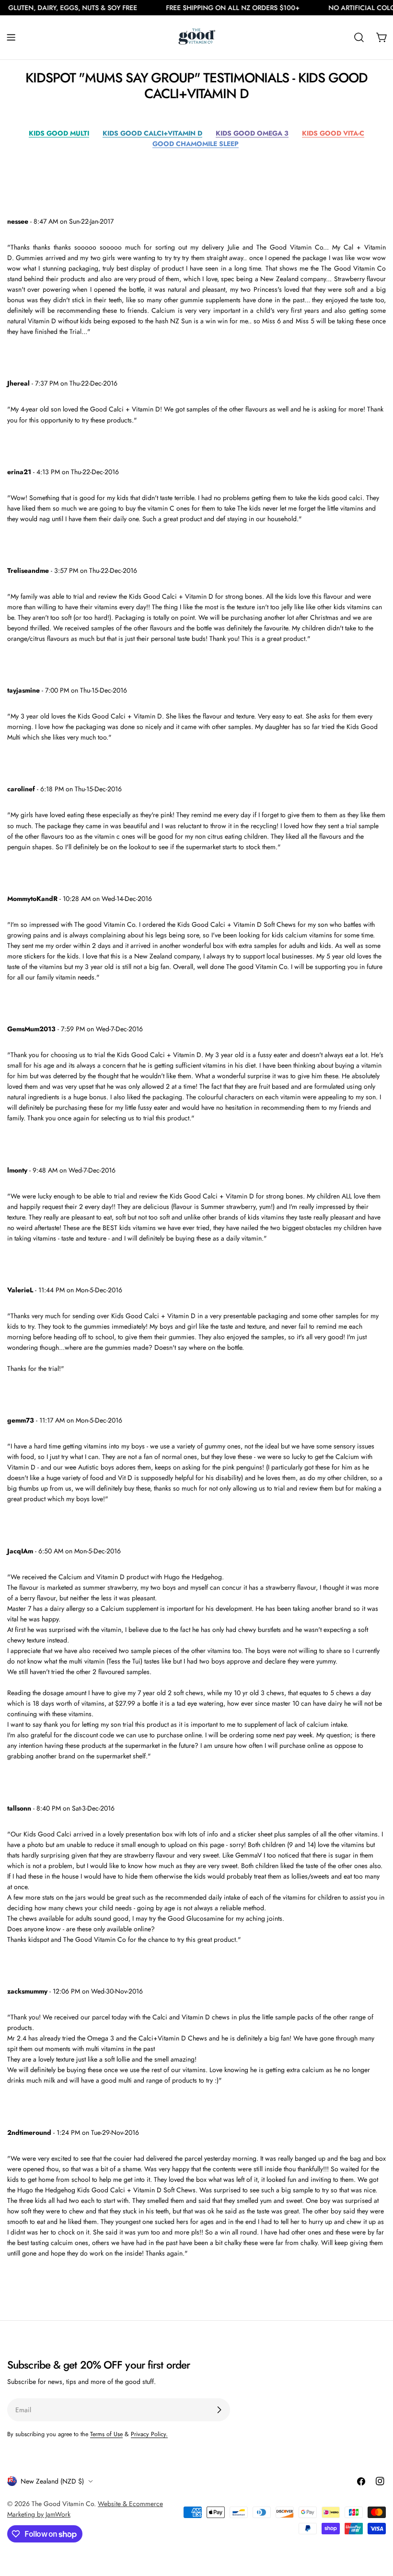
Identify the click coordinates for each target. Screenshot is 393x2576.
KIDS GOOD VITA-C (333, 133)
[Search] (359, 37)
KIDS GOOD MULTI (59, 133)
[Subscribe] (219, 2410)
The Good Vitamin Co (63, 2504)
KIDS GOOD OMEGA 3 (252, 133)
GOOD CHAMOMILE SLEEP (196, 144)
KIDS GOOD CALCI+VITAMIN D (152, 133)
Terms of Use (106, 2434)
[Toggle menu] (11, 37)
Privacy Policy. (149, 2434)
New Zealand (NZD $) (52, 2481)
